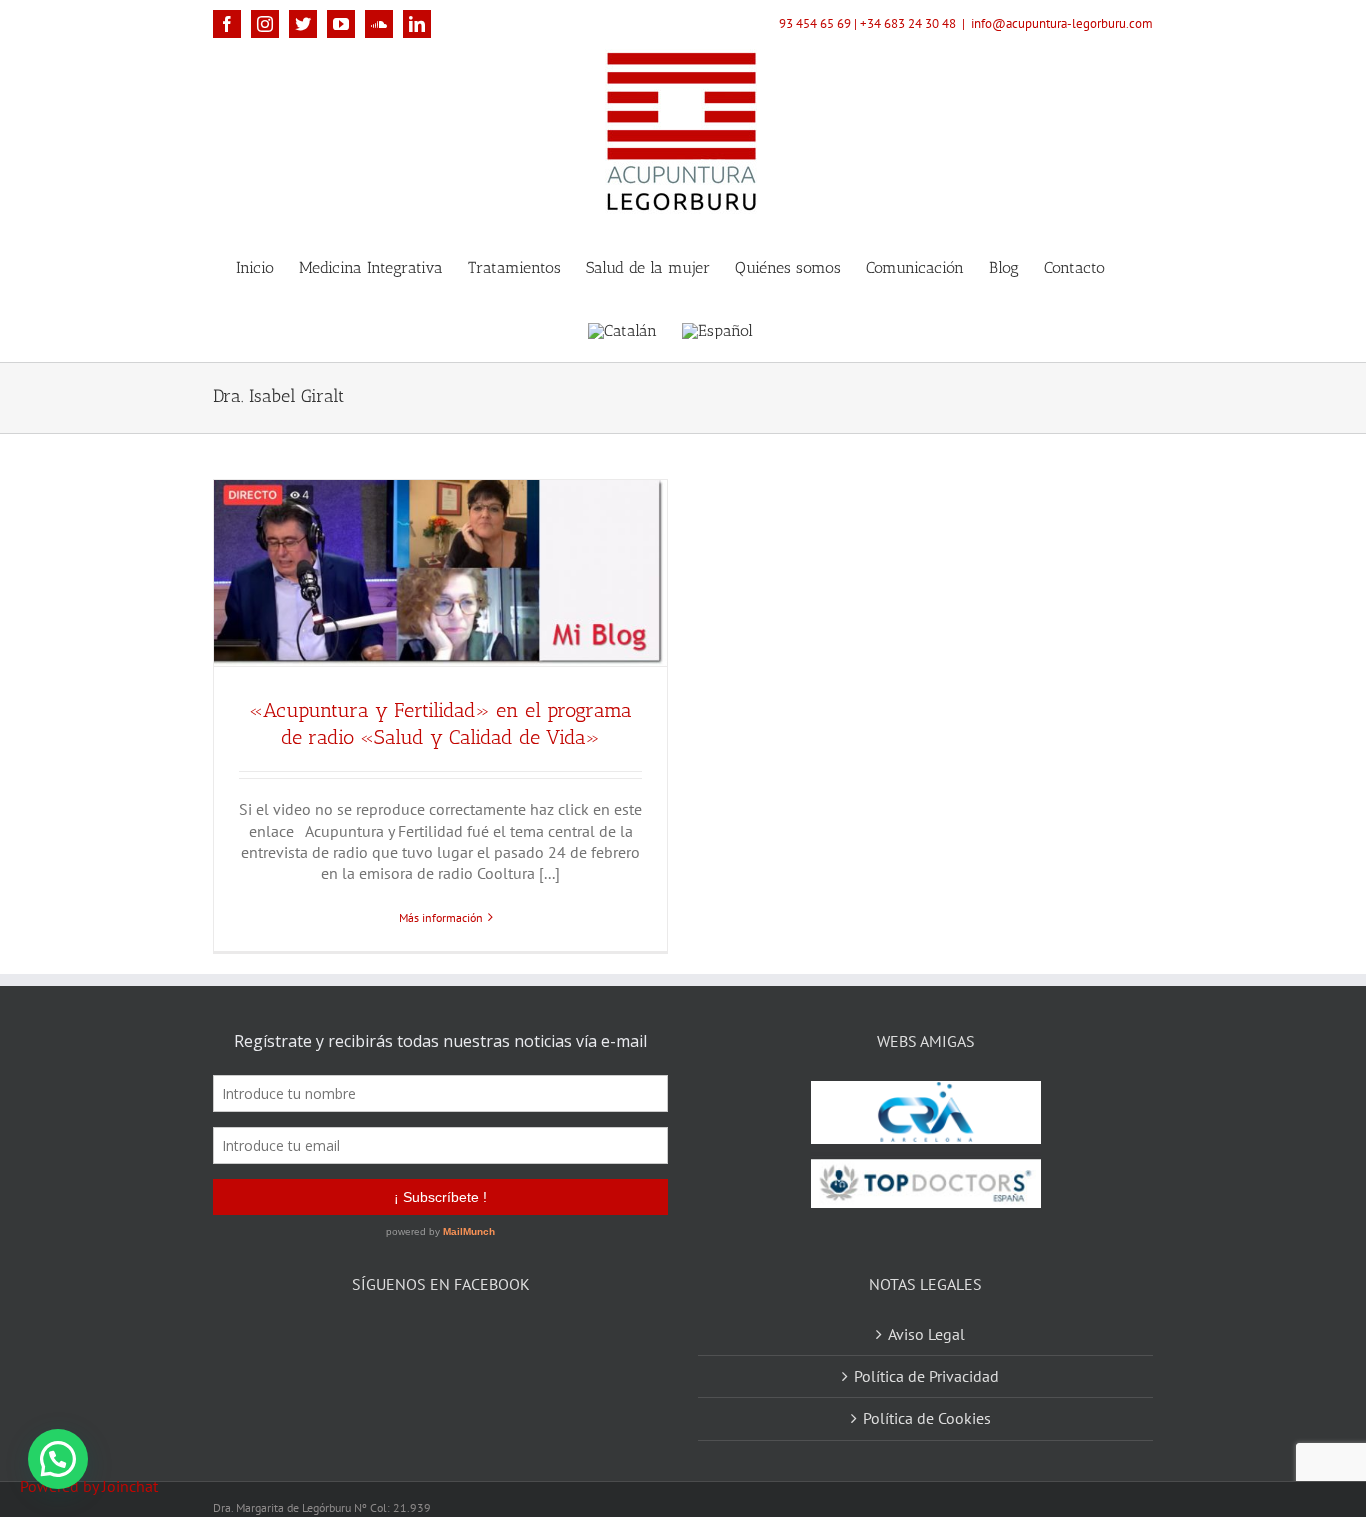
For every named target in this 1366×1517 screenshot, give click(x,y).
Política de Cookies (927, 1393)
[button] (58, 1459)
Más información (441, 917)
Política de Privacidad (926, 1351)
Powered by (89, 1486)
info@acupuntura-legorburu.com (1062, 23)
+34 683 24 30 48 (908, 23)
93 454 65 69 (815, 23)
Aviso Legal (926, 1309)
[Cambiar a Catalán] (622, 329)
